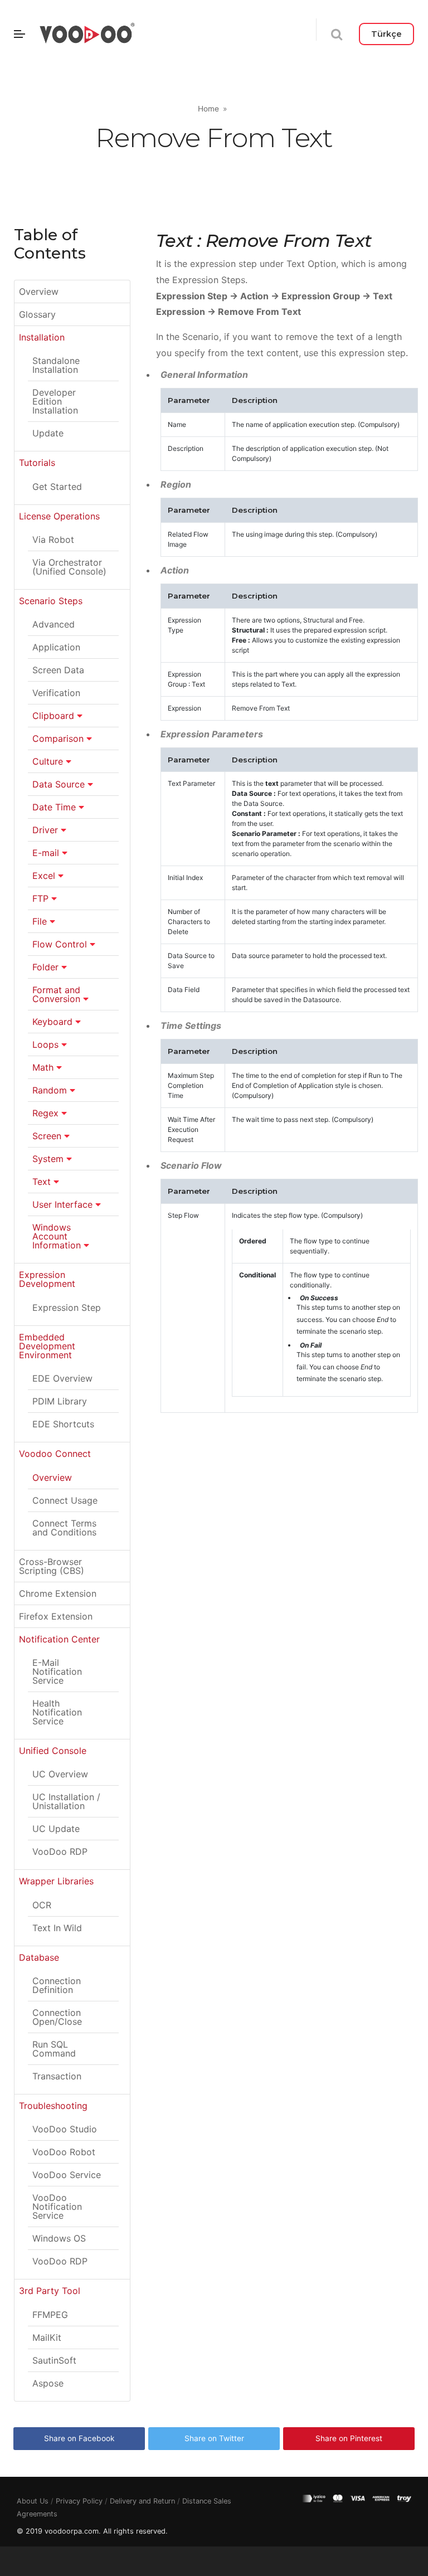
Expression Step (67, 1308)
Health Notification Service (57, 1712)
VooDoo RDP (60, 1851)
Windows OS (59, 2238)
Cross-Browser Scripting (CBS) (52, 1566)
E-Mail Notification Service (57, 1671)
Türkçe (386, 34)
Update (48, 433)
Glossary (37, 314)
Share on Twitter (214, 2438)
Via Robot (53, 539)
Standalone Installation (56, 365)
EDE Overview (62, 1378)
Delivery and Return (142, 2501)
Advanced (53, 624)
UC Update (56, 1829)
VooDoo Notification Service (57, 2206)
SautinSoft (54, 2360)
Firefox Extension (56, 1616)
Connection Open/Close (57, 2017)
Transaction (57, 2076)
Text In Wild (57, 1928)
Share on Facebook (79, 2438)
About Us (33, 2501)
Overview (39, 291)
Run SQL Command (54, 2049)
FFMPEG (50, 2315)
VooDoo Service (67, 2175)
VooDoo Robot (64, 2152)
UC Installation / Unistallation (66, 1801)
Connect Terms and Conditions (64, 1528)
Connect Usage (65, 1500)
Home (208, 109)
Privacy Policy (79, 2501)
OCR (42, 1905)
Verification (56, 693)
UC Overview (60, 1774)
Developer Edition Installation (55, 401)
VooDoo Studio (65, 2129)
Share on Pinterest (349, 2438)
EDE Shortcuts (63, 1424)
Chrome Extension (58, 1593)
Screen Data (58, 670)
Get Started (57, 487)
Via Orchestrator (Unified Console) (69, 567)
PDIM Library (60, 1401)
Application (56, 647)
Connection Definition (57, 1985)
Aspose (48, 2383)
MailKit (47, 2337)
